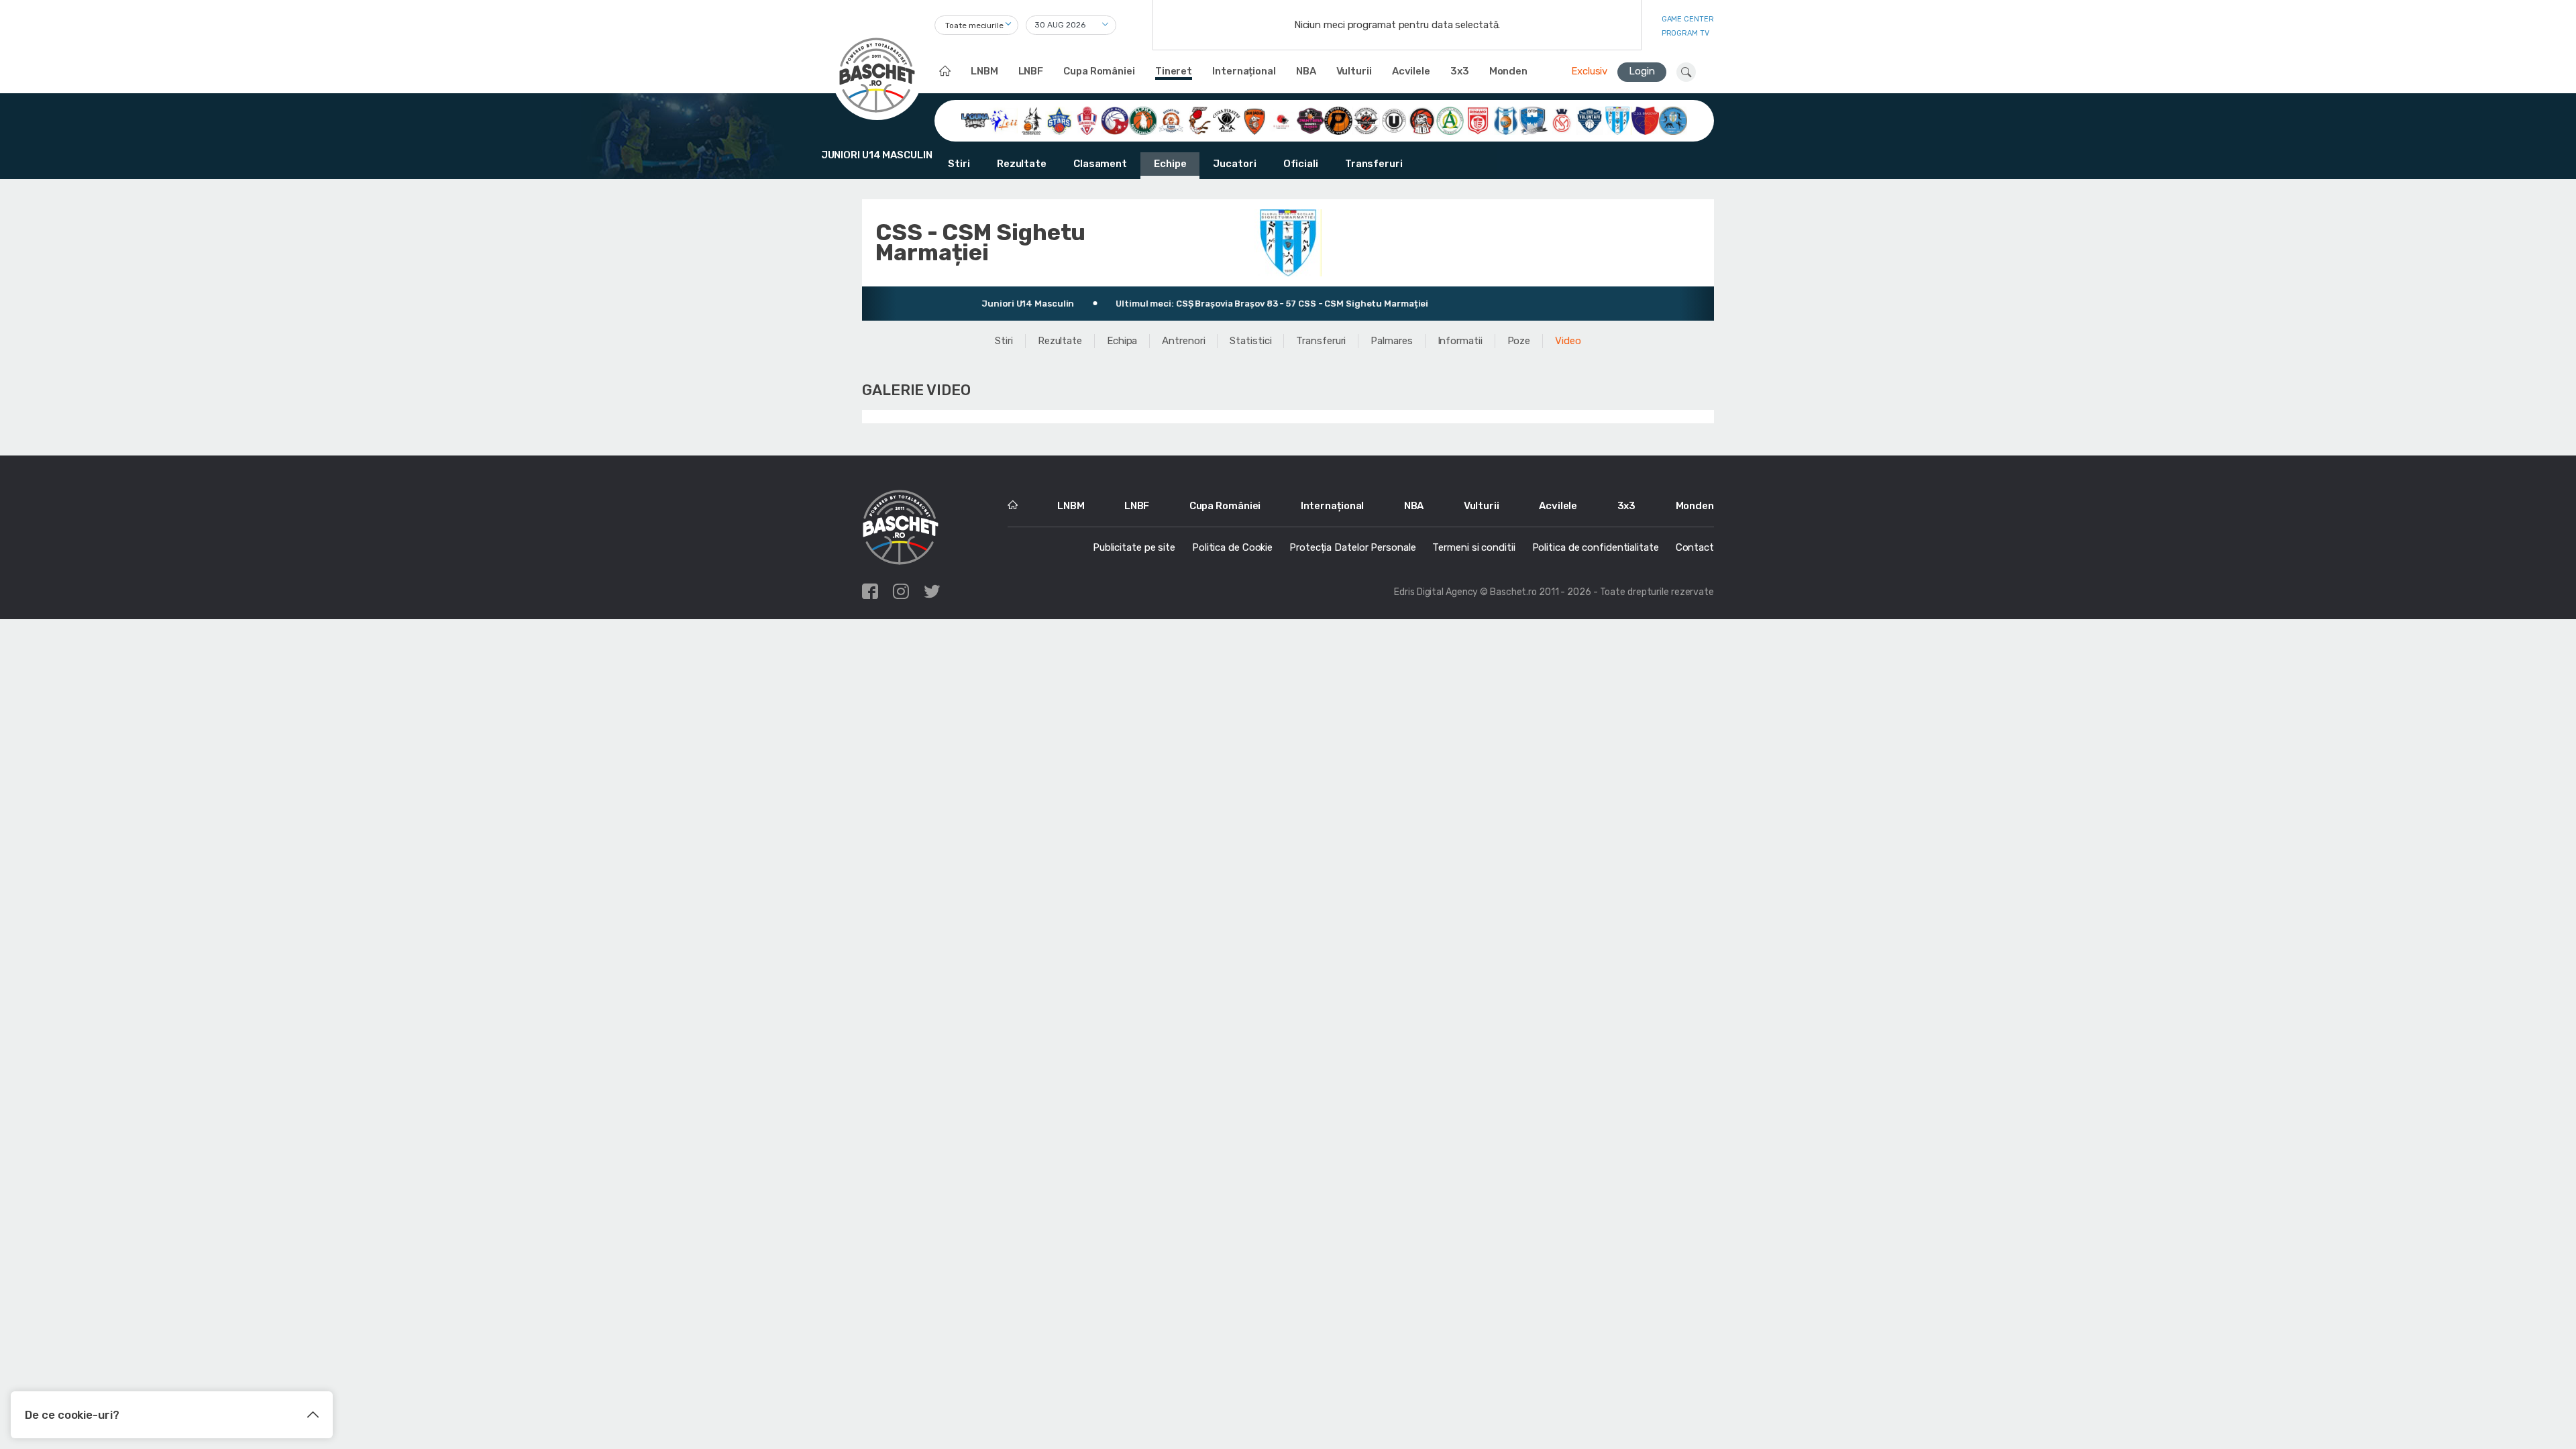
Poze (1519, 341)
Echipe (1170, 164)
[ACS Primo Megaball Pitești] (1338, 120)
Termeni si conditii (1473, 547)
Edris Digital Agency (1436, 592)
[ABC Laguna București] (975, 120)
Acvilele (1411, 71)
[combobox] (976, 25)
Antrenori (1183, 341)
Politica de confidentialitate (1596, 547)
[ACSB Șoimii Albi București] (1422, 120)
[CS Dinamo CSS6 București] (1478, 120)
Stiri (959, 164)
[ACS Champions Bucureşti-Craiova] (1199, 120)
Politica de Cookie (1232, 547)
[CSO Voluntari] (1590, 120)
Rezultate (1022, 164)
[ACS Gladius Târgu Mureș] (1283, 120)
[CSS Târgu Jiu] (1673, 120)
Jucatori (1234, 164)
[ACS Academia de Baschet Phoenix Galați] (1115, 120)
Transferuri (1374, 164)
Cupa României (1099, 71)
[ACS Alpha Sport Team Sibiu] (1143, 120)
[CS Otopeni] (1534, 120)
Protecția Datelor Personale (1352, 547)
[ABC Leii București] (1004, 120)
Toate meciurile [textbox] (974, 25)
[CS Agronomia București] (1450, 120)
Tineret (1174, 71)
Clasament (1100, 164)
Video (1568, 341)
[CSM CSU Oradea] (1562, 120)
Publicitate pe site (1134, 547)
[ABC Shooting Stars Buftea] (1059, 120)
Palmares (1391, 341)
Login (1642, 71)
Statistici (1250, 341)
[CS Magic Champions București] (1506, 120)
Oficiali (1301, 164)
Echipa (1122, 341)
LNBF (1031, 71)
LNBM (984, 71)
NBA (1306, 71)
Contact (1695, 547)
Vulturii (1354, 71)
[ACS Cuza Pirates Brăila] (1227, 120)
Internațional (1244, 71)
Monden (1508, 71)
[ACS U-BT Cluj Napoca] (1394, 120)
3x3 (1460, 71)
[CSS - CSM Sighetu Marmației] (1617, 120)
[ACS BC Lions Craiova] (1171, 120)
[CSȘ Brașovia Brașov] (1646, 120)
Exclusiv (1589, 71)
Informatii (1460, 341)
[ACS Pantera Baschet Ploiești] (1311, 120)
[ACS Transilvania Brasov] (1366, 120)
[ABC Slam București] (1087, 120)
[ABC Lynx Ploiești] (1032, 120)
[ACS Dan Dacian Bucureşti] (1254, 120)
